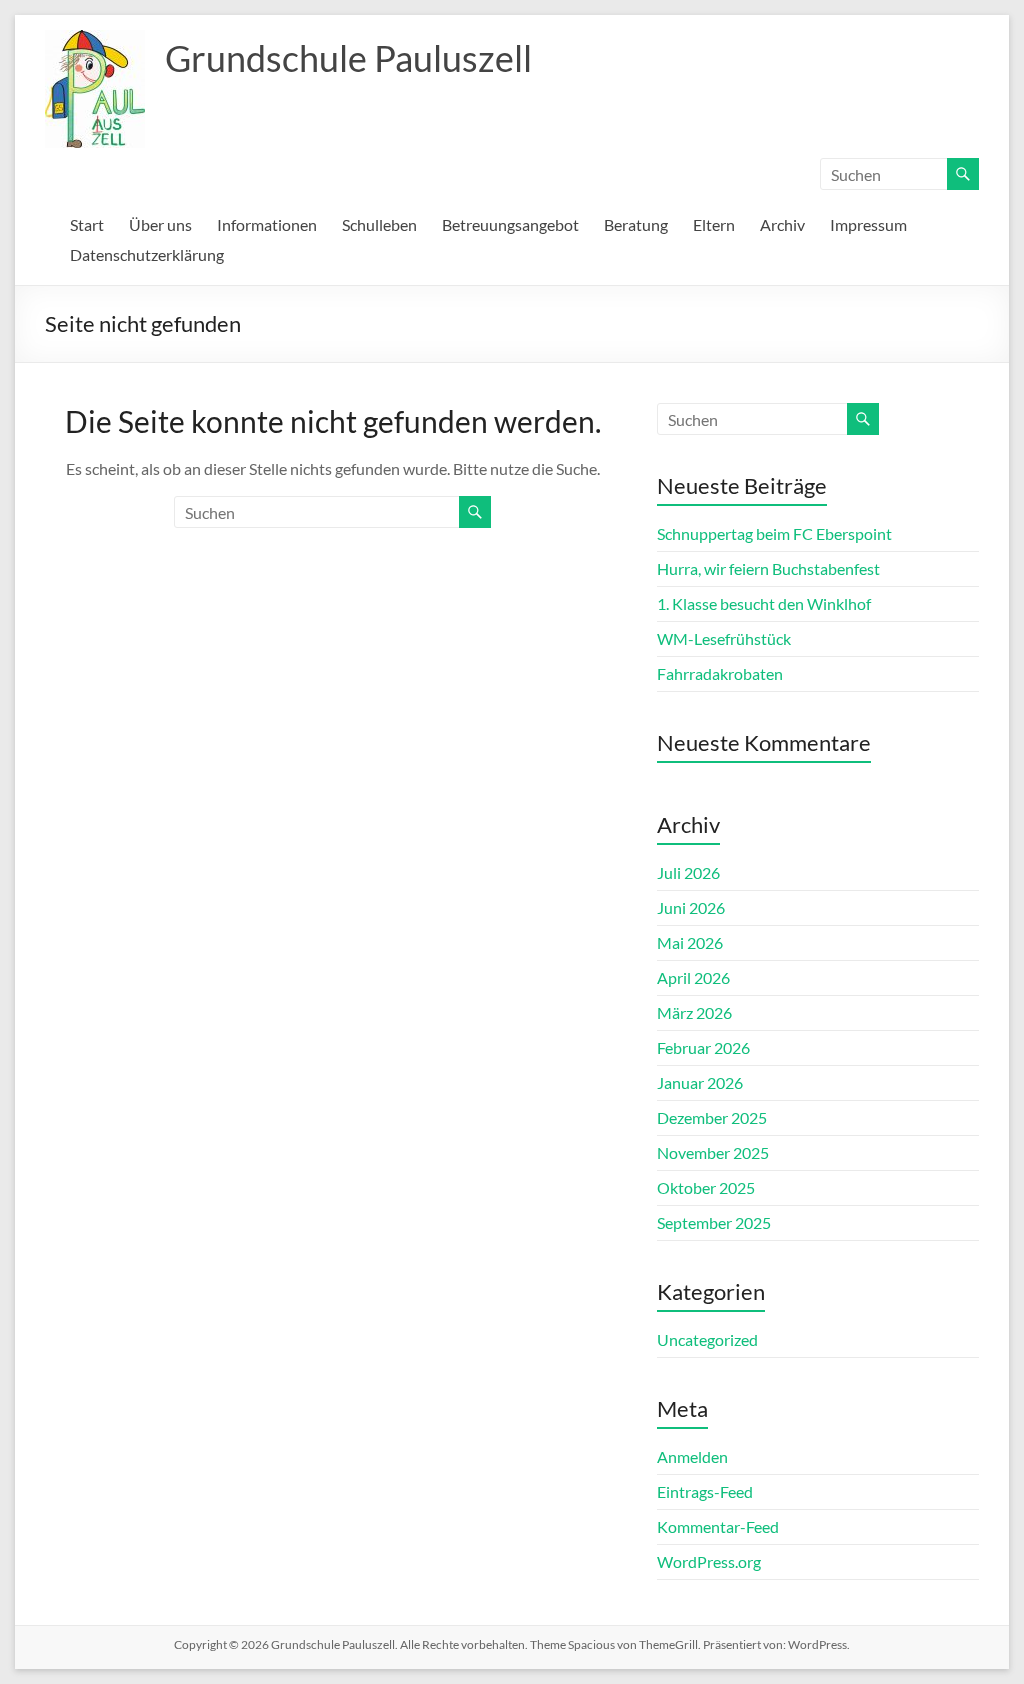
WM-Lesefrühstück (724, 638)
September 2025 (714, 1222)
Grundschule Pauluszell (348, 58)
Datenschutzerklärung (147, 254)
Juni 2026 (691, 907)
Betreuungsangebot (510, 224)
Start (87, 224)
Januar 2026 (700, 1082)
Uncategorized (707, 1339)
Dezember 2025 (712, 1117)
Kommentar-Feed (718, 1526)
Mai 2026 (690, 942)
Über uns (160, 224)
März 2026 (694, 1012)
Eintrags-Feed (705, 1491)
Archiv (782, 224)
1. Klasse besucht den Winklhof (764, 603)
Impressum (868, 224)
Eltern (714, 224)
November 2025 (713, 1152)
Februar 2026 (703, 1047)
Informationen (267, 224)
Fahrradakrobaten (720, 673)
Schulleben (379, 224)
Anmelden (692, 1456)
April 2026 (693, 977)
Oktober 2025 (706, 1187)
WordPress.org (709, 1561)
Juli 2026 (688, 872)
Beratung (636, 224)
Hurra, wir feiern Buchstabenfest (768, 568)
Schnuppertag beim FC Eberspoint (774, 533)
